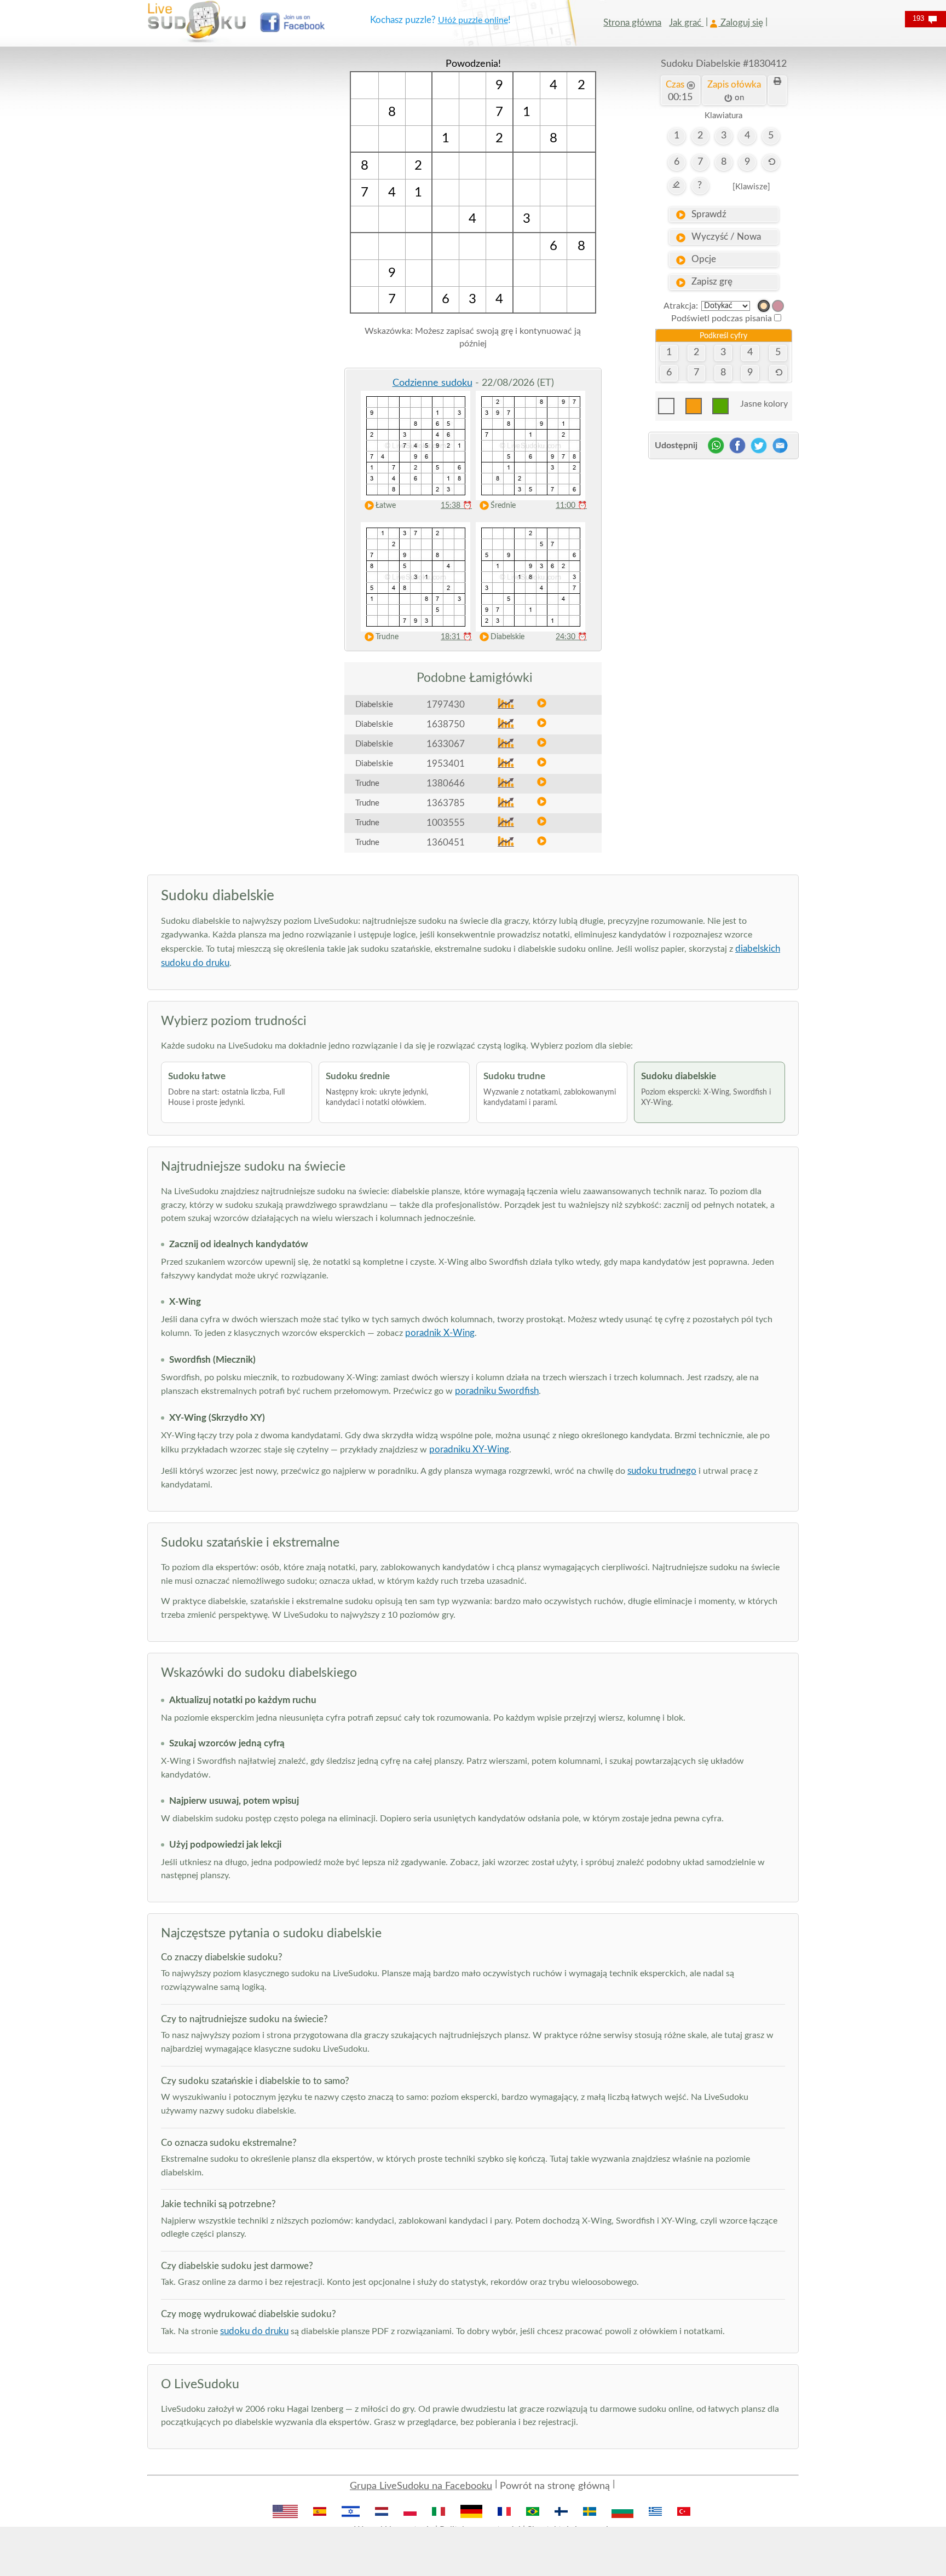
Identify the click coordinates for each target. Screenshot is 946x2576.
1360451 (446, 843)
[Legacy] (778, 306)
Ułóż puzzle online (473, 20)
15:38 (456, 506)
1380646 (446, 783)
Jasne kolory (764, 404)
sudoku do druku (254, 2331)
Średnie (503, 506)
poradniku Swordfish (497, 1391)
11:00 (571, 506)
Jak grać (686, 23)
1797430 (446, 705)
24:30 (571, 637)
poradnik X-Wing (440, 1333)
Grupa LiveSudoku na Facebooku (421, 2486)
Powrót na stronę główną (555, 2486)
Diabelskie (507, 637)
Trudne (387, 637)
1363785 (446, 803)
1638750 (446, 724)
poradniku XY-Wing (469, 1449)
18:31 (456, 637)
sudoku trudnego (662, 1471)
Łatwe (386, 506)
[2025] (764, 306)
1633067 (446, 744)
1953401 (446, 764)
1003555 (446, 823)
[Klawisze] (751, 187)
